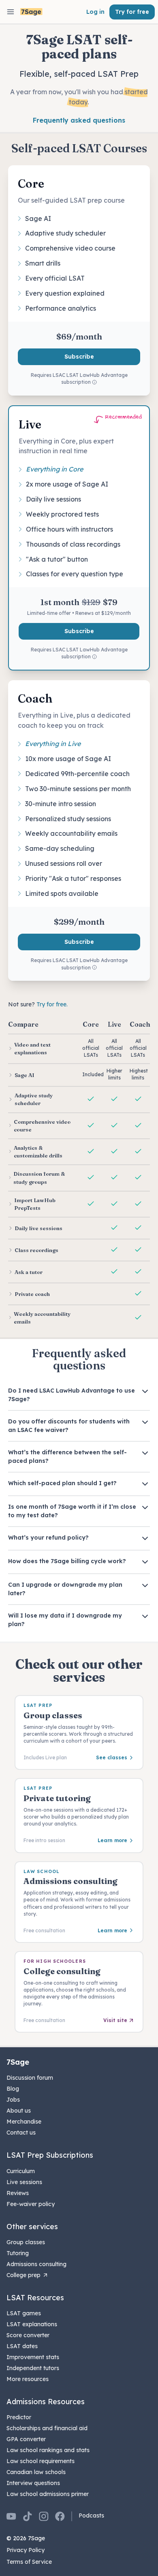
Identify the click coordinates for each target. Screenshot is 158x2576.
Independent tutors (33, 2368)
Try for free (132, 12)
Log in (95, 12)
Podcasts (91, 2515)
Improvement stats (33, 2357)
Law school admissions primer (48, 2494)
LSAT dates (22, 2346)
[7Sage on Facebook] (60, 2516)
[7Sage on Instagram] (44, 2516)
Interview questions (33, 2483)
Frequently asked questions (79, 120)
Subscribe (79, 357)
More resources (28, 2379)
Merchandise (24, 2122)
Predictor (19, 2417)
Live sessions (24, 2182)
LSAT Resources (35, 2298)
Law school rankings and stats (48, 2450)
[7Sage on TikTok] (28, 2516)
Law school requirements (41, 2461)
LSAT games (24, 2313)
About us (19, 2111)
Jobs (13, 2100)
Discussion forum (30, 2078)
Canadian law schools (36, 2472)
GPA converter (26, 2439)
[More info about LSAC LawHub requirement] (94, 383)
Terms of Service (29, 2562)
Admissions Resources (46, 2402)
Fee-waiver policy (31, 2204)
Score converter (28, 2335)
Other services (32, 2227)
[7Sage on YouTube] (11, 2516)
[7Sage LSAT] (31, 12)
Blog (13, 2089)
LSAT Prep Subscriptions (50, 2155)
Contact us (21, 2133)
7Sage (18, 2062)
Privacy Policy (26, 2550)
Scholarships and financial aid (47, 2428)
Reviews (18, 2193)
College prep (23, 2275)
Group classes (26, 2242)
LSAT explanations (32, 2324)
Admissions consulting (36, 2264)
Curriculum (21, 2171)
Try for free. (52, 1004)
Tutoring (18, 2253)
